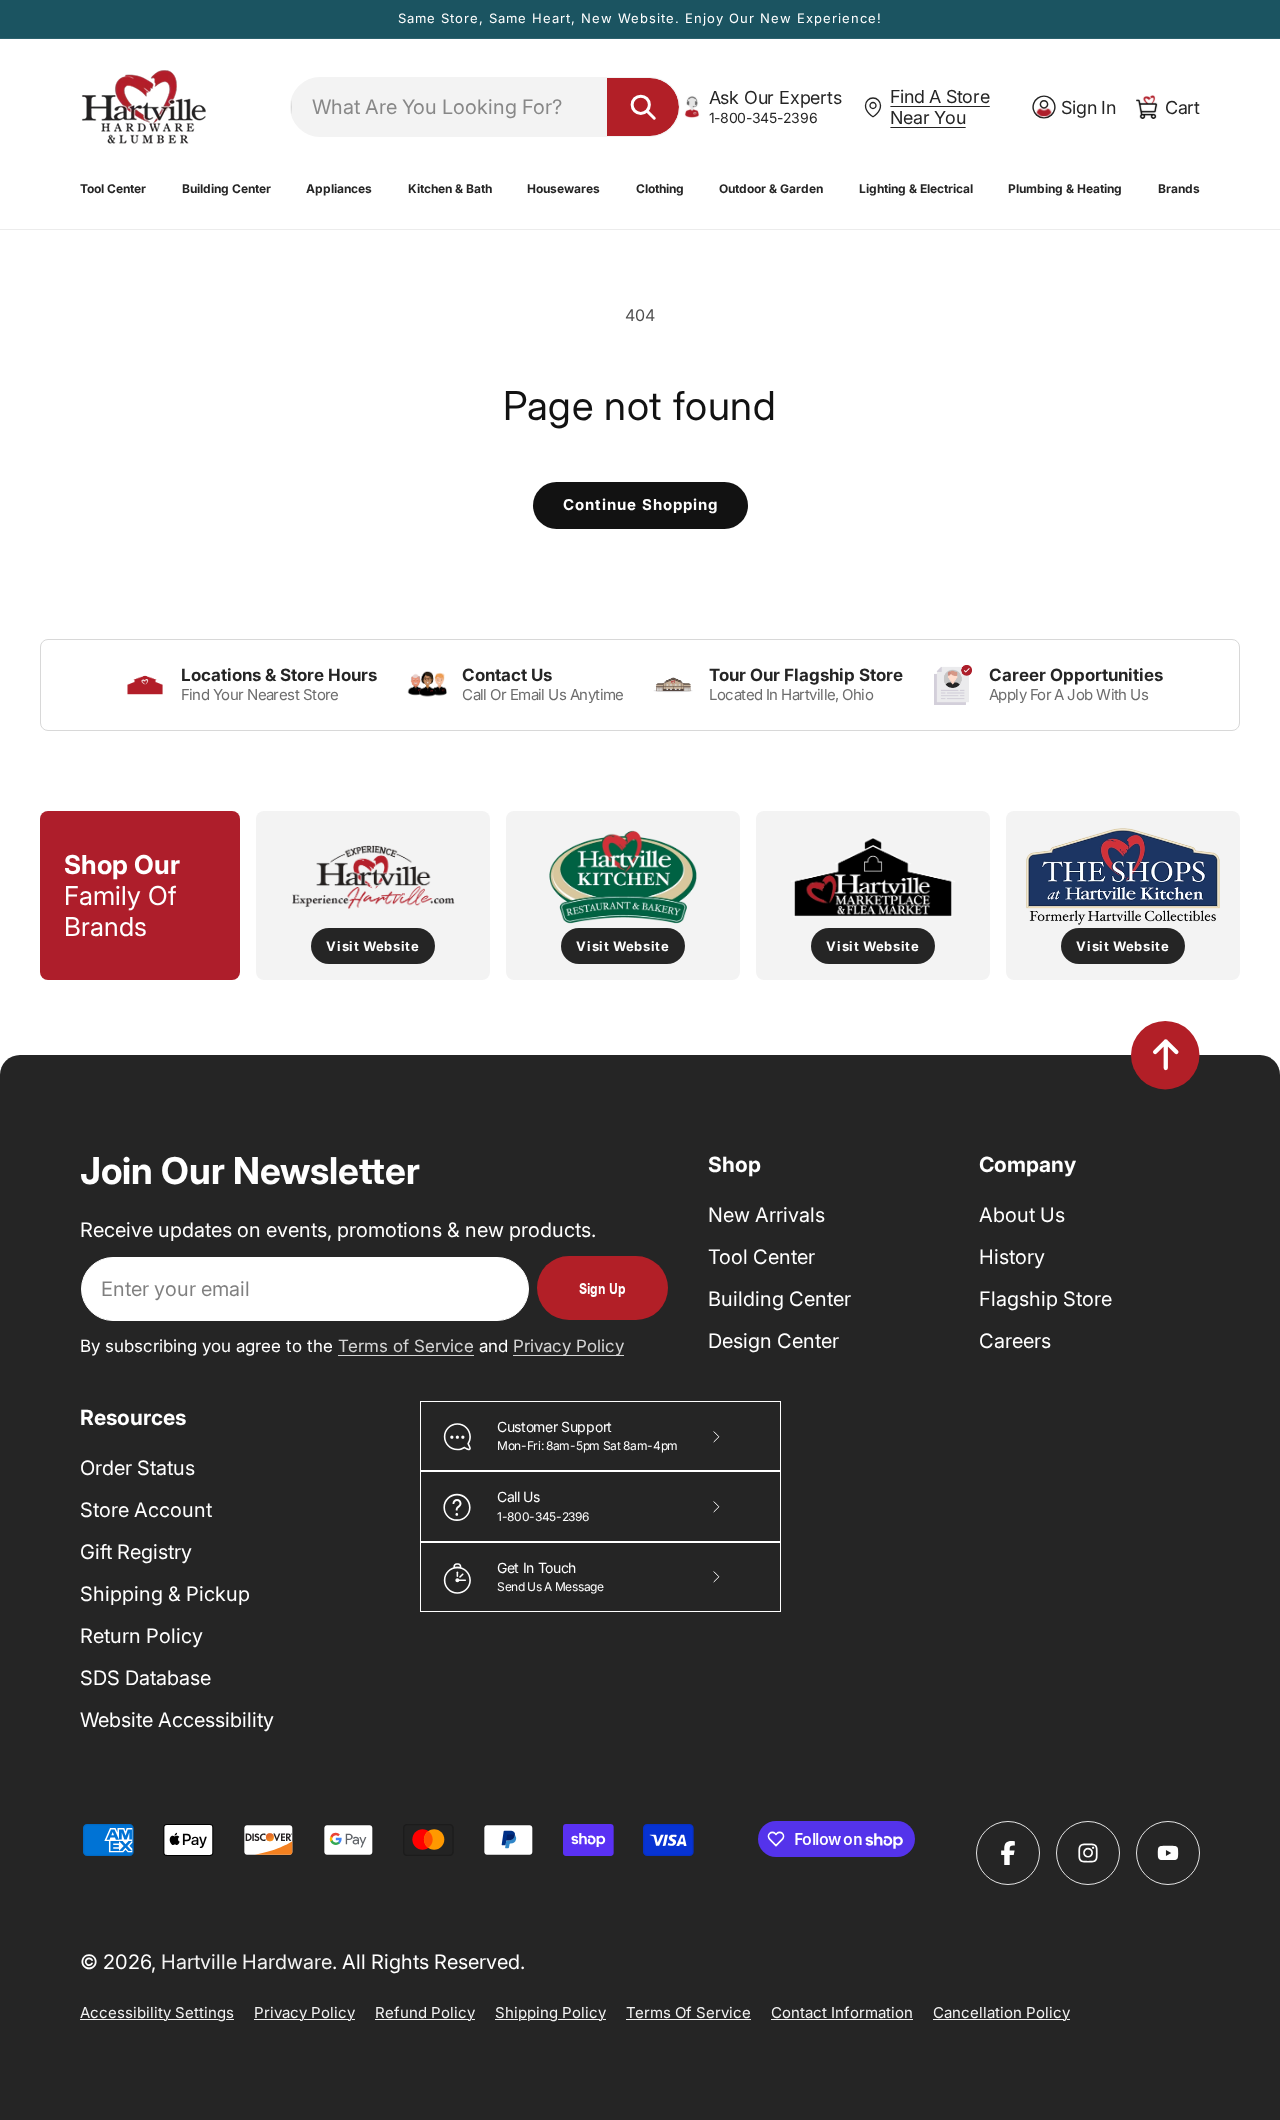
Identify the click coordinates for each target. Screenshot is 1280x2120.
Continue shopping (640, 504)
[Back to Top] (1165, 1055)
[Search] (643, 107)
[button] (113, 189)
